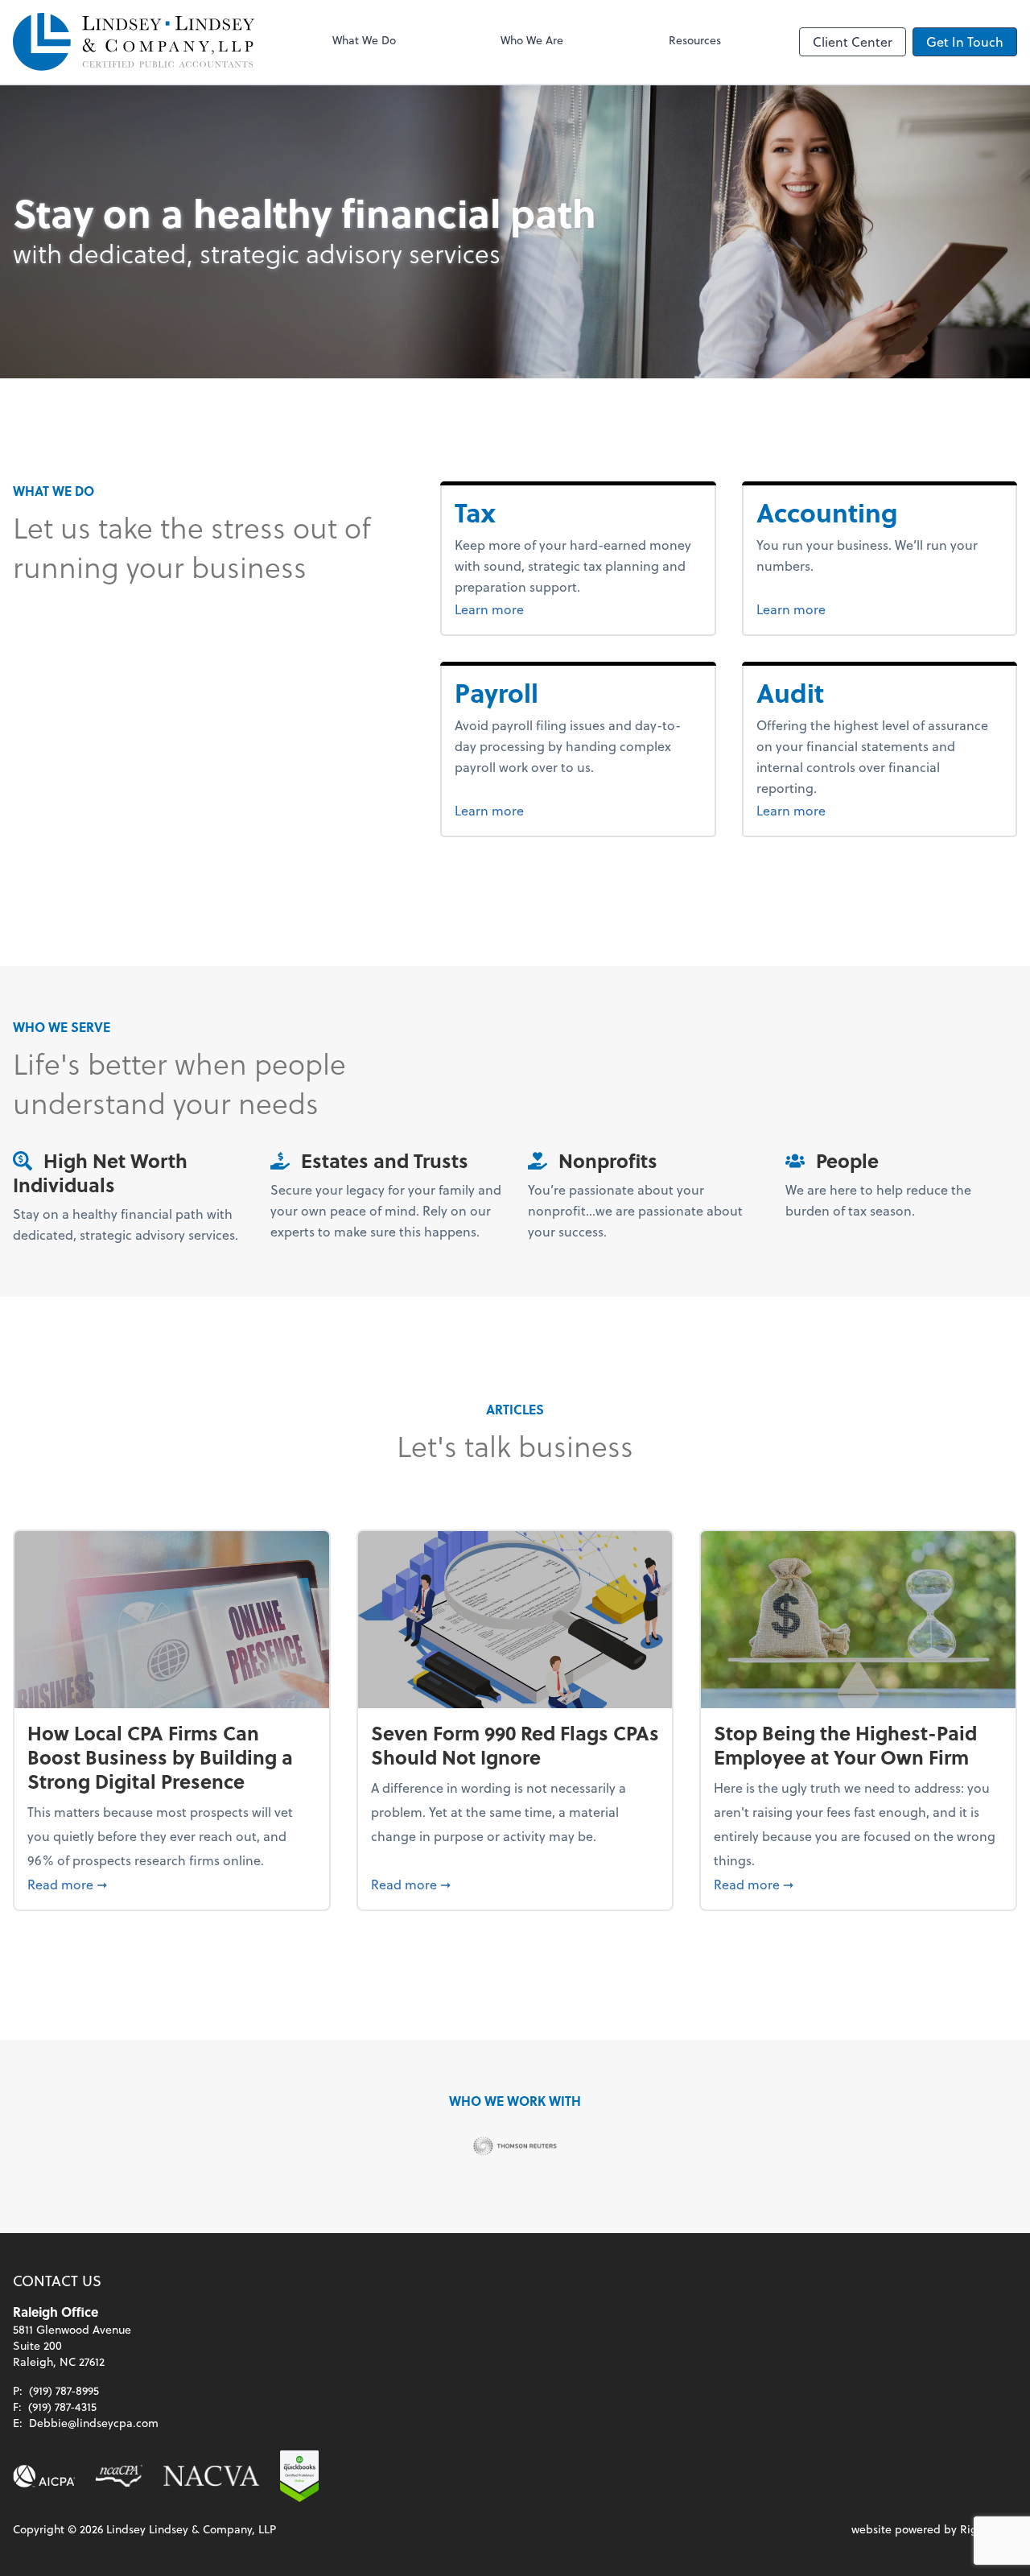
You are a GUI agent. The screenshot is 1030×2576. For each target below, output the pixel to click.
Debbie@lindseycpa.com (94, 2423)
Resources (695, 40)
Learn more (519, 609)
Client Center (853, 41)
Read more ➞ (172, 1884)
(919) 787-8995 (64, 2390)
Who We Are (532, 40)
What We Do (364, 40)
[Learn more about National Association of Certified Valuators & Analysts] (212, 2476)
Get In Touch (965, 41)
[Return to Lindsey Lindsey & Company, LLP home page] (134, 42)
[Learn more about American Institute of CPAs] (44, 2476)
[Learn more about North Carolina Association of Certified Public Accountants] (119, 2476)
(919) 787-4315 (62, 2407)
